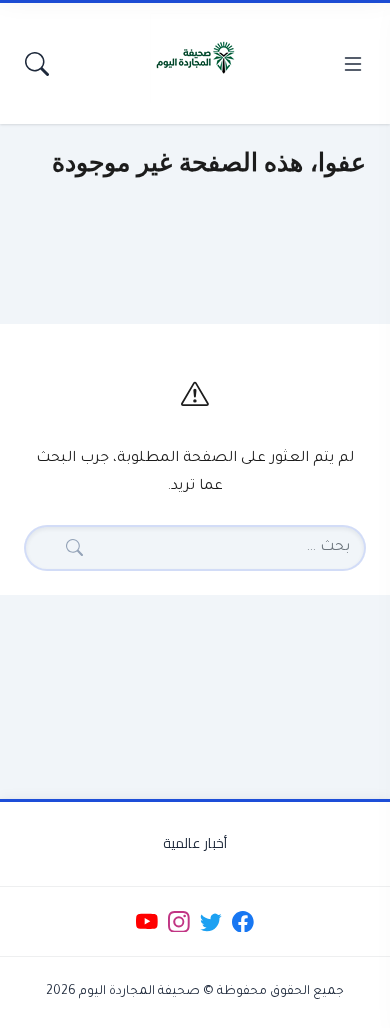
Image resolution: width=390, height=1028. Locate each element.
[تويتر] (210, 921)
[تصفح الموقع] (353, 64)
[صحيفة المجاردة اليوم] (195, 58)
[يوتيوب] (146, 921)
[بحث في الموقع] (37, 64)
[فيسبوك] (243, 921)
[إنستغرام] (178, 921)
